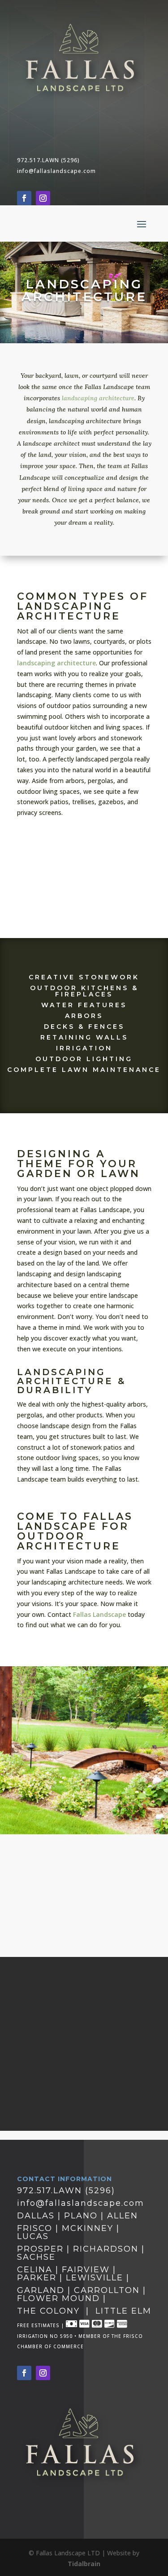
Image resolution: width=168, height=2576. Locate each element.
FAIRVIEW (87, 2270)
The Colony (48, 2311)
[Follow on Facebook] (24, 198)
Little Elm (123, 2311)
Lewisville (95, 2278)
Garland (41, 2290)
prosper (40, 2249)
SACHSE (36, 2257)
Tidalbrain (84, 2564)
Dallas (36, 2216)
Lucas (33, 2236)
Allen (123, 2216)
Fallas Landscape (99, 1614)
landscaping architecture (98, 398)
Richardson (107, 2249)
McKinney (88, 2228)
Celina (36, 2270)
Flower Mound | (62, 2298)
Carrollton (107, 2290)
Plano (81, 2216)
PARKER (37, 2278)
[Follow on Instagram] (43, 198)
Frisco (35, 2228)
